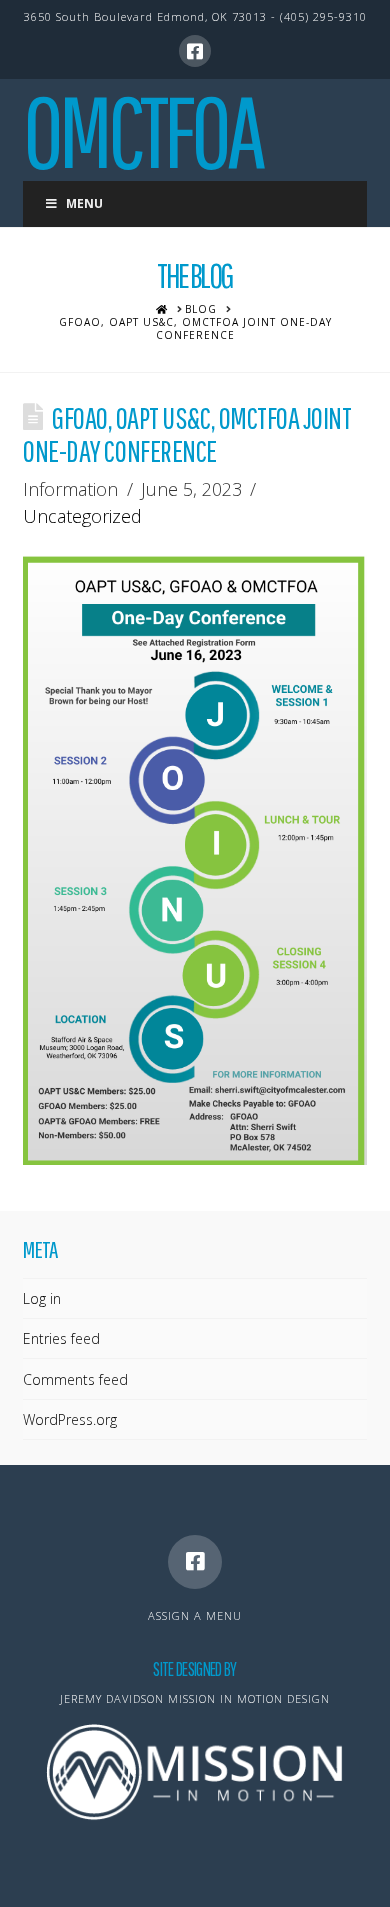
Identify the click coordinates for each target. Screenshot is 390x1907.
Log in (42, 1298)
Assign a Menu (195, 1615)
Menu (84, 203)
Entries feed (61, 1338)
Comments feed (75, 1379)
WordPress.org (70, 1419)
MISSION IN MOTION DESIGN (249, 1698)
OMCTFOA (142, 131)
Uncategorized (82, 516)
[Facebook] (195, 51)
